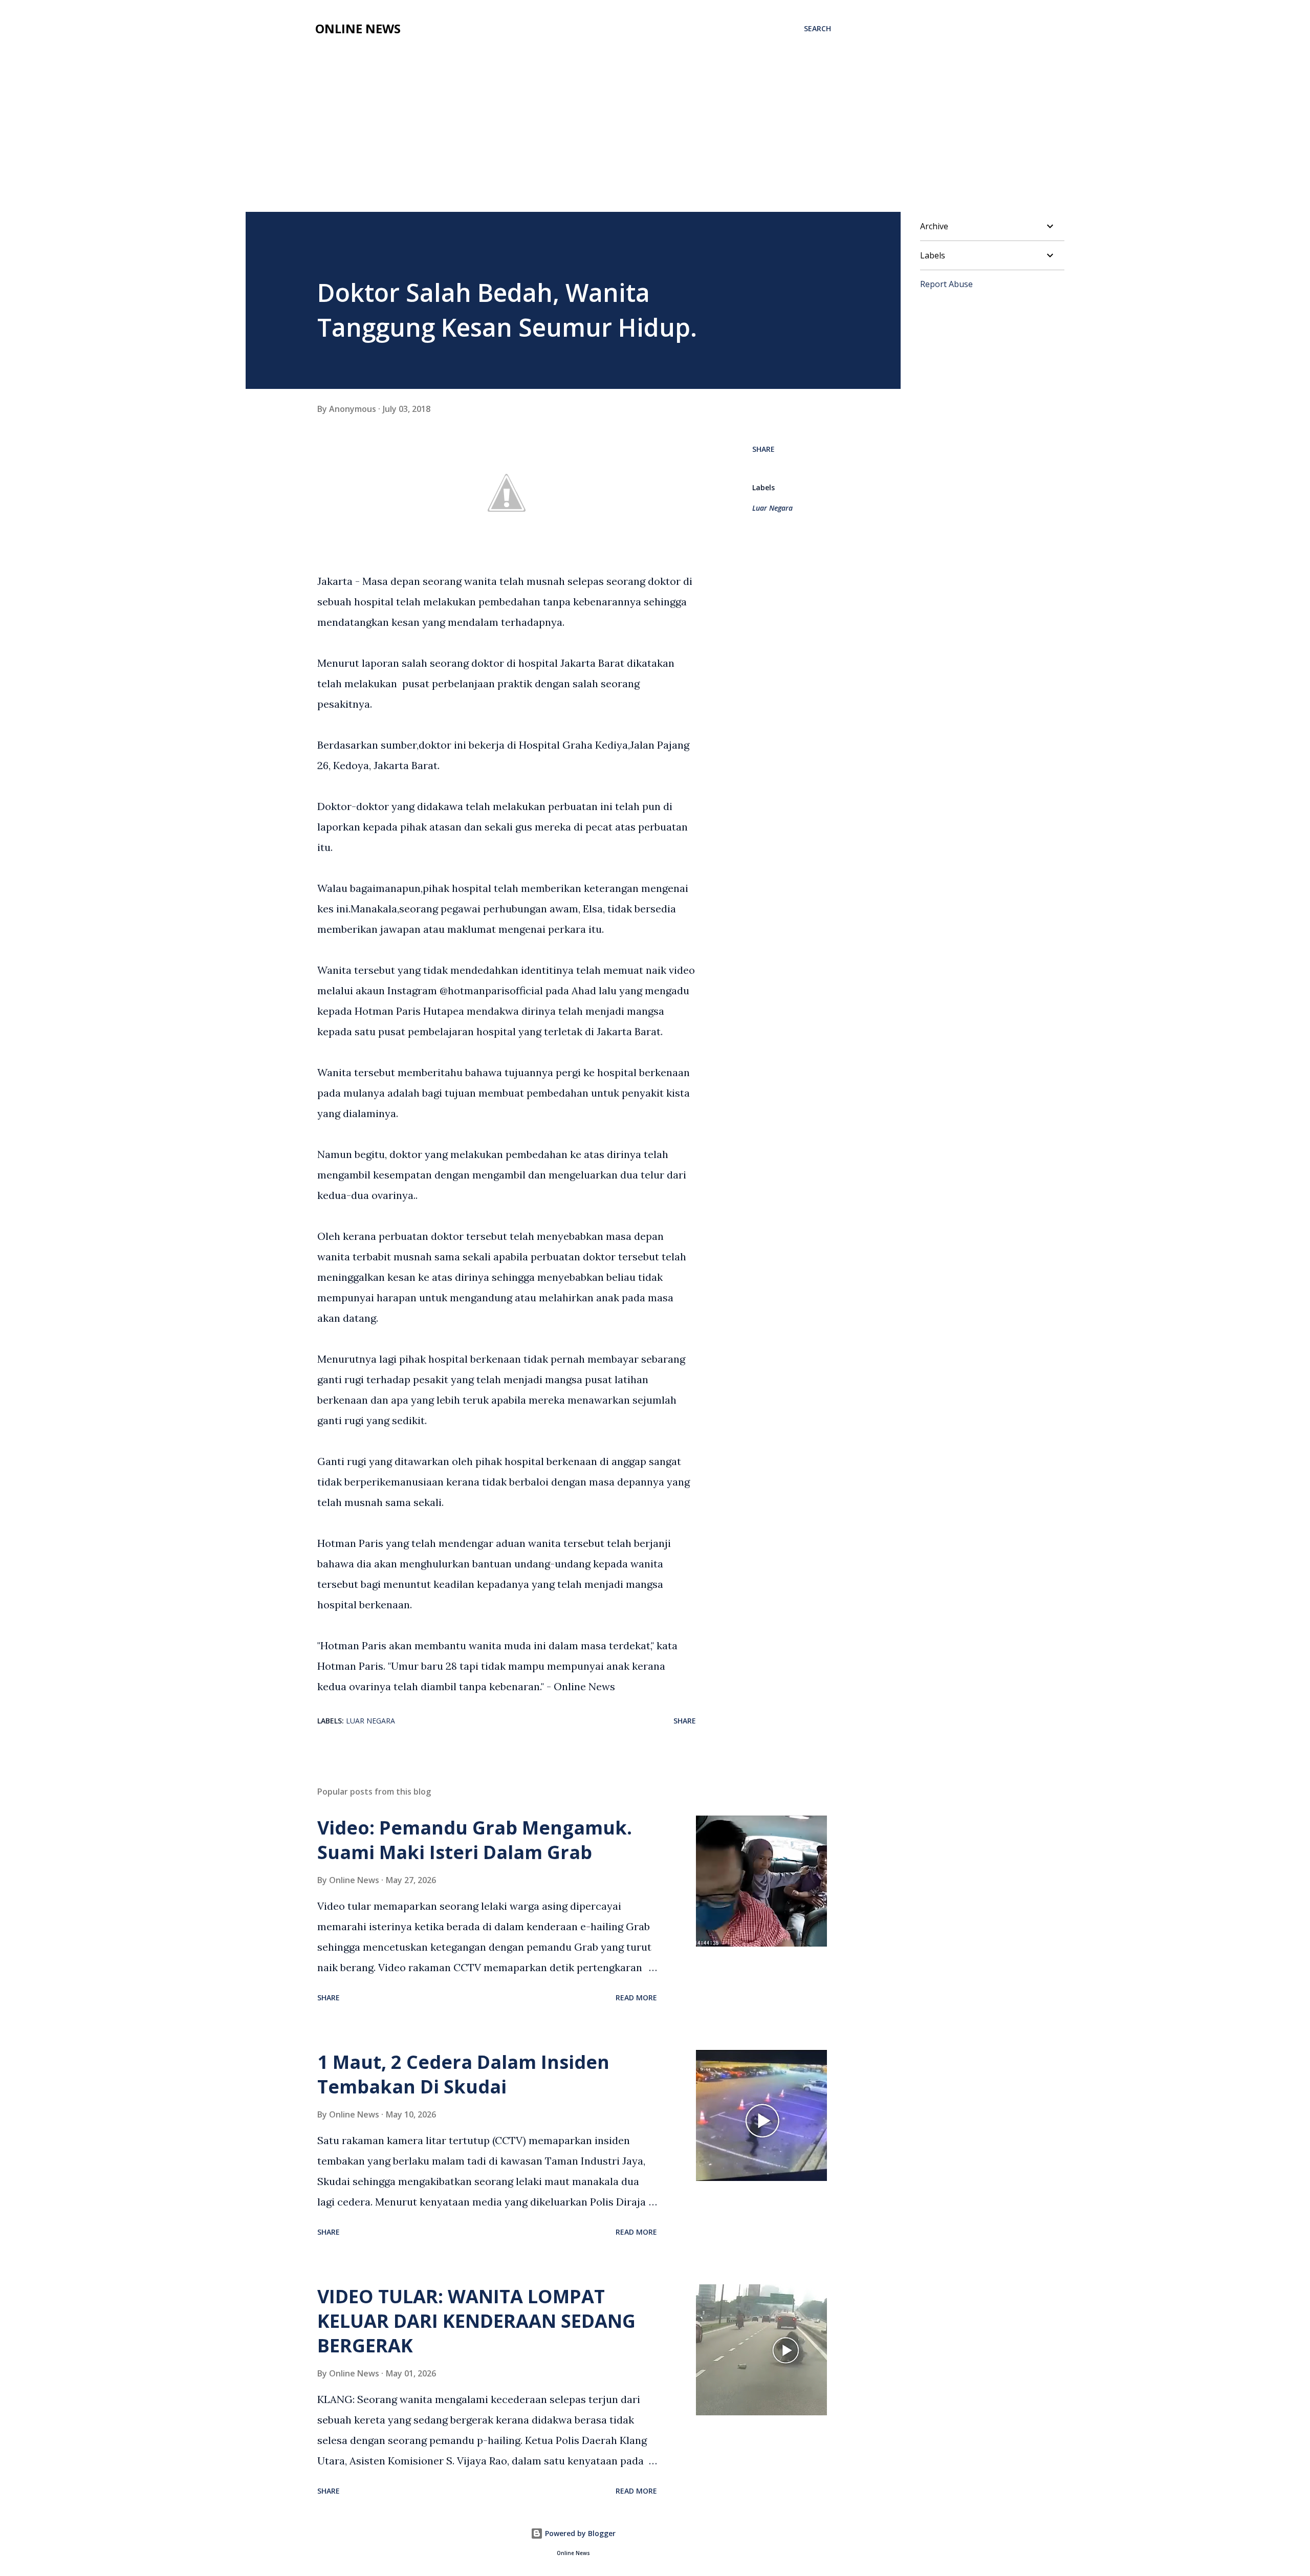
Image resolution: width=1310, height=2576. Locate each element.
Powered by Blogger (579, 2533)
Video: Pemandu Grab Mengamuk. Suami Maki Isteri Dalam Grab (475, 1840)
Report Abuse (946, 284)
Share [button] (763, 449)
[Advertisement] (655, 135)
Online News (358, 28)
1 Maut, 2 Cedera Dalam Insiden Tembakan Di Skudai (463, 2074)
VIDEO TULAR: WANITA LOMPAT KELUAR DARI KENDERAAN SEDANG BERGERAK (476, 2321)
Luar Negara (772, 508)
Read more (636, 1998)
